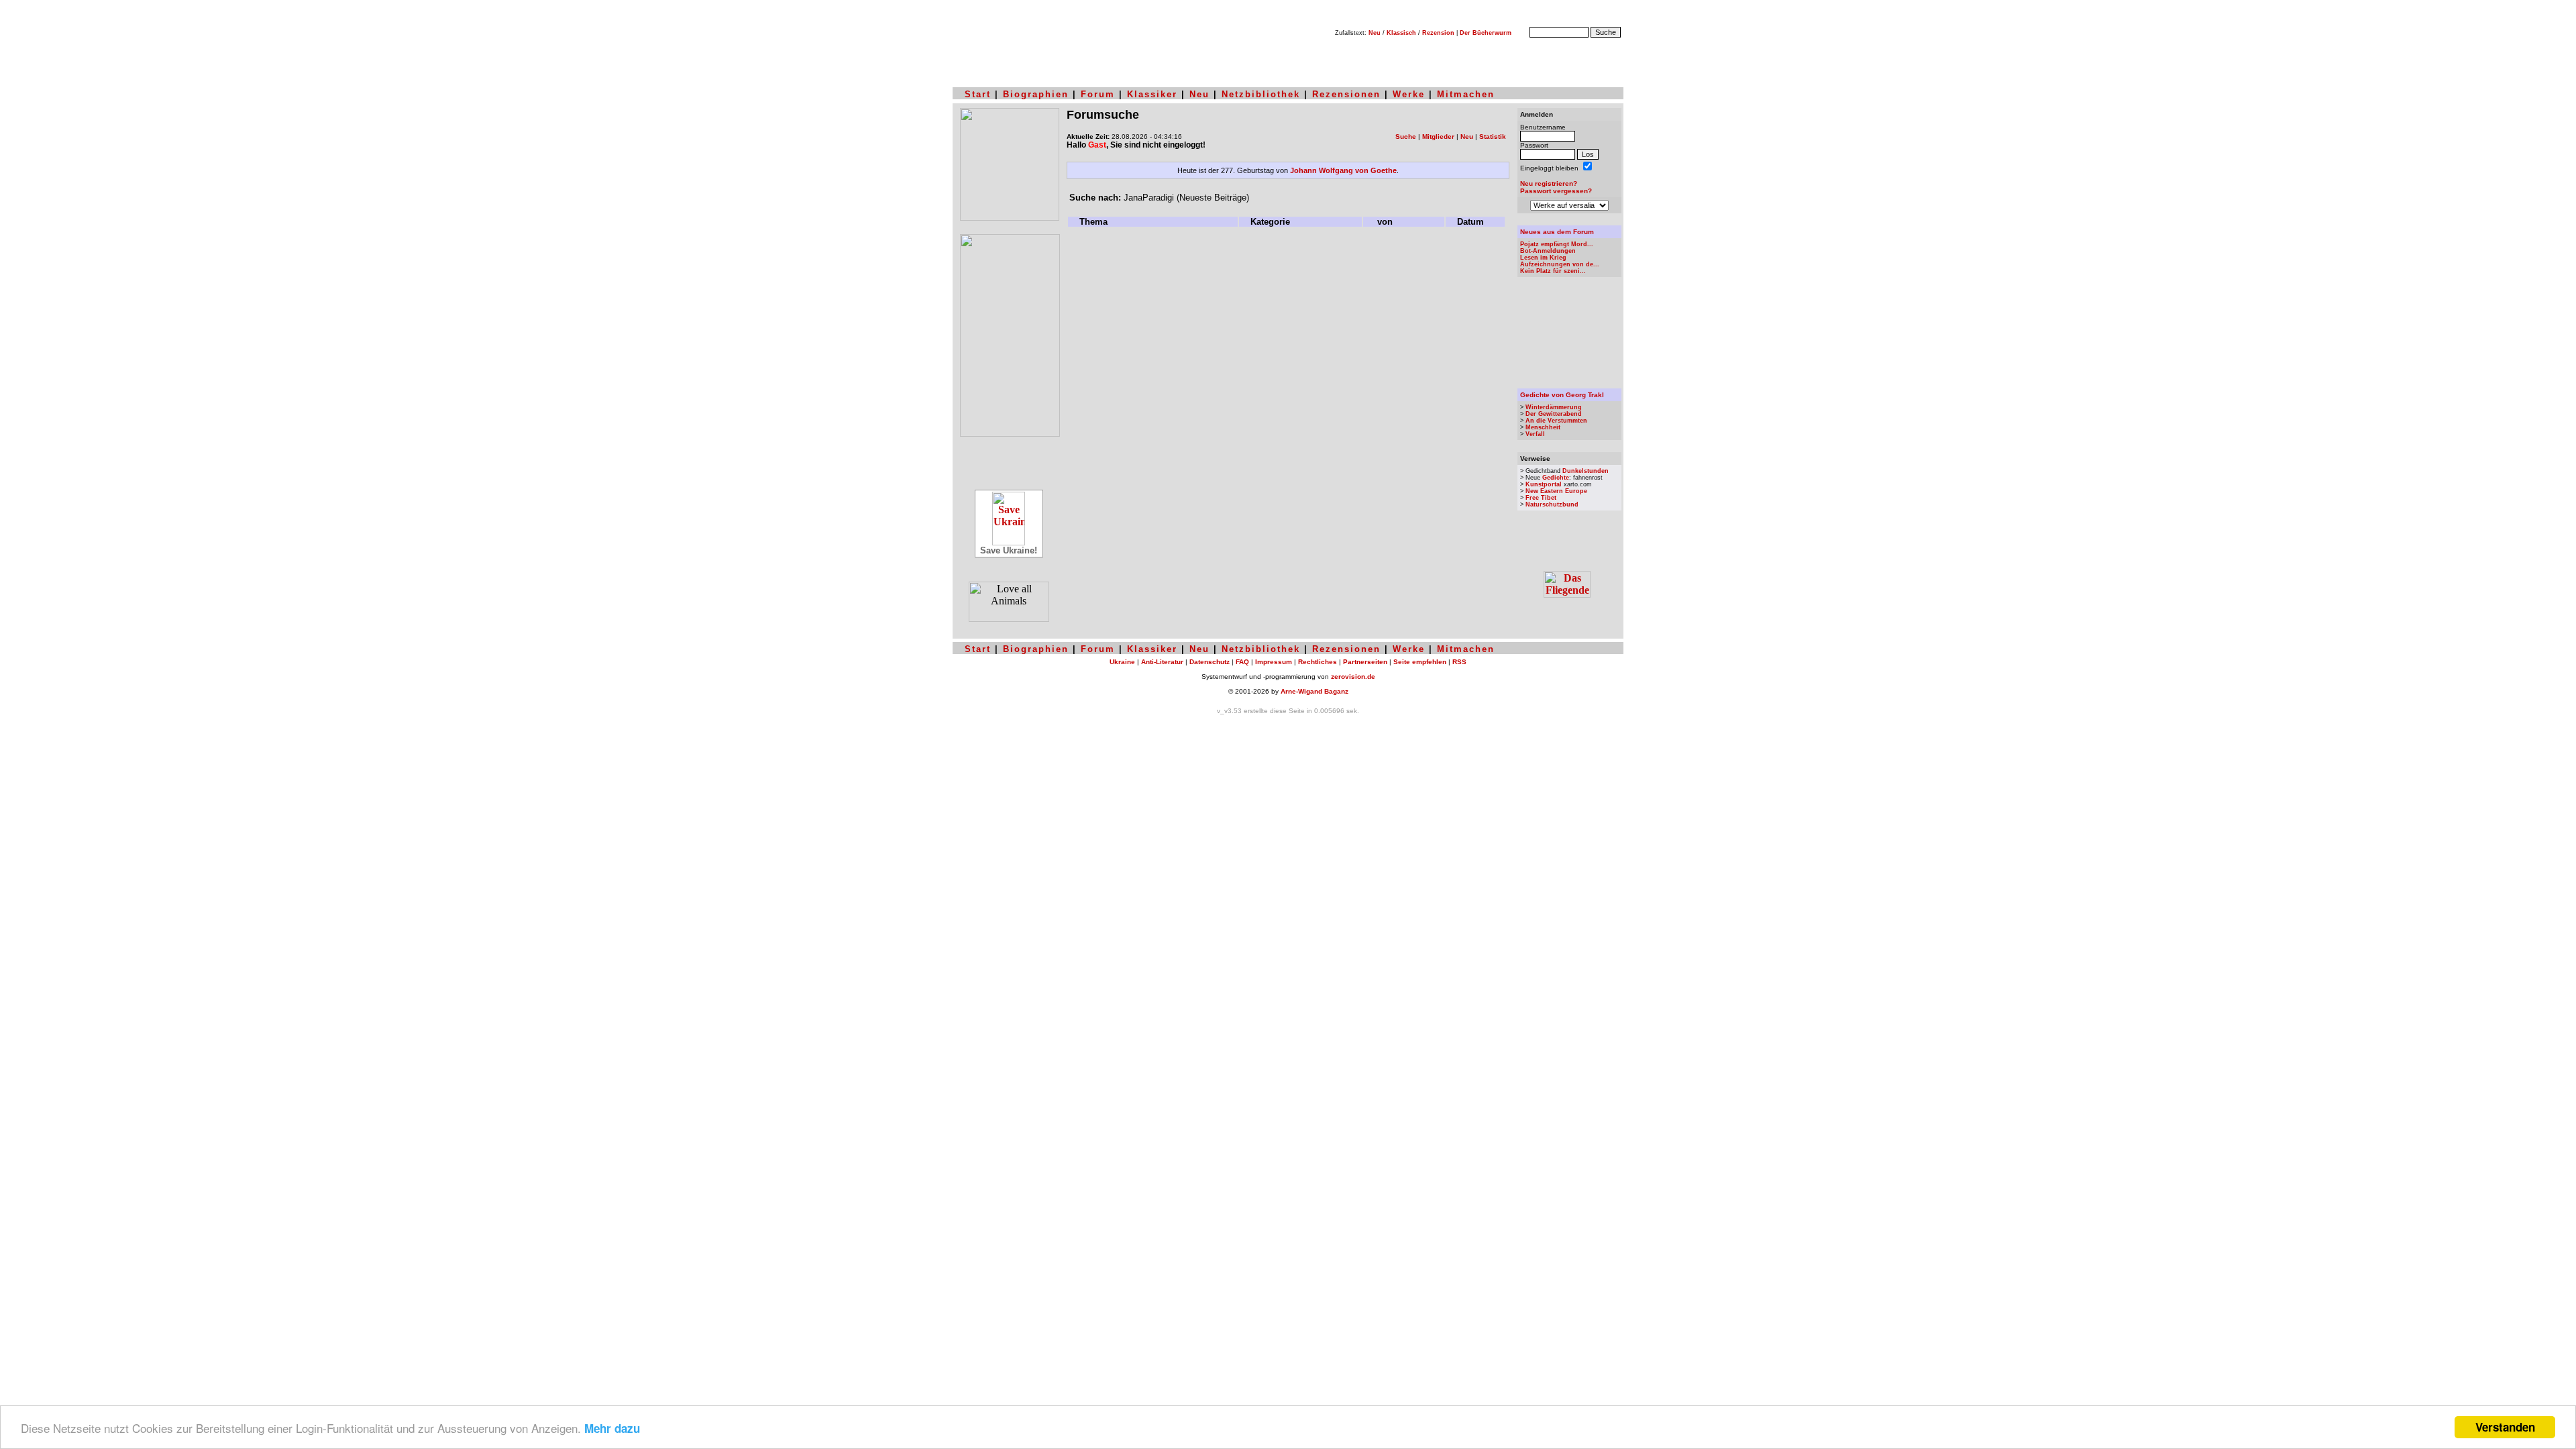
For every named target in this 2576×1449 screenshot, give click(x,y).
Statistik (1493, 137)
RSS (1459, 662)
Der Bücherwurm (1486, 33)
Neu (1375, 33)
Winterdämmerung (1554, 407)
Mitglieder (1438, 137)
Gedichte (1556, 478)
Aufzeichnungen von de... (1560, 264)
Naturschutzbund (1552, 504)
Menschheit (1543, 427)
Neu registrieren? (1549, 183)
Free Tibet (1541, 498)
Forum (1098, 94)
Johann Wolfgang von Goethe (1343, 170)
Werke (1409, 94)
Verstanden (2505, 1427)
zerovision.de (1353, 677)
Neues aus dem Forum (1557, 232)
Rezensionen (1346, 94)
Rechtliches (1318, 662)
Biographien (1036, 94)
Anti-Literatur (1162, 662)
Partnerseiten (1365, 662)
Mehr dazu (612, 1428)
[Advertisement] (1288, 260)
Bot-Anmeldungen (1548, 251)
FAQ (1242, 662)
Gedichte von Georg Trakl (1562, 395)
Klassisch (1401, 33)
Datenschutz (1210, 662)
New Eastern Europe (1556, 491)
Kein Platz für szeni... (1553, 271)
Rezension (1438, 33)
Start (978, 94)
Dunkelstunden (1586, 471)
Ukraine (1122, 662)
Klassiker (1152, 94)
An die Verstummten (1556, 421)
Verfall (1535, 434)
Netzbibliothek (1261, 94)
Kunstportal (1544, 484)
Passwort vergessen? (1556, 191)
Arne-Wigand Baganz (1314, 691)
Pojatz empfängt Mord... (1557, 244)
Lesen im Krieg (1543, 258)
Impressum (1274, 662)
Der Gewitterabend (1554, 414)
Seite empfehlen (1420, 662)
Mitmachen (1466, 94)
